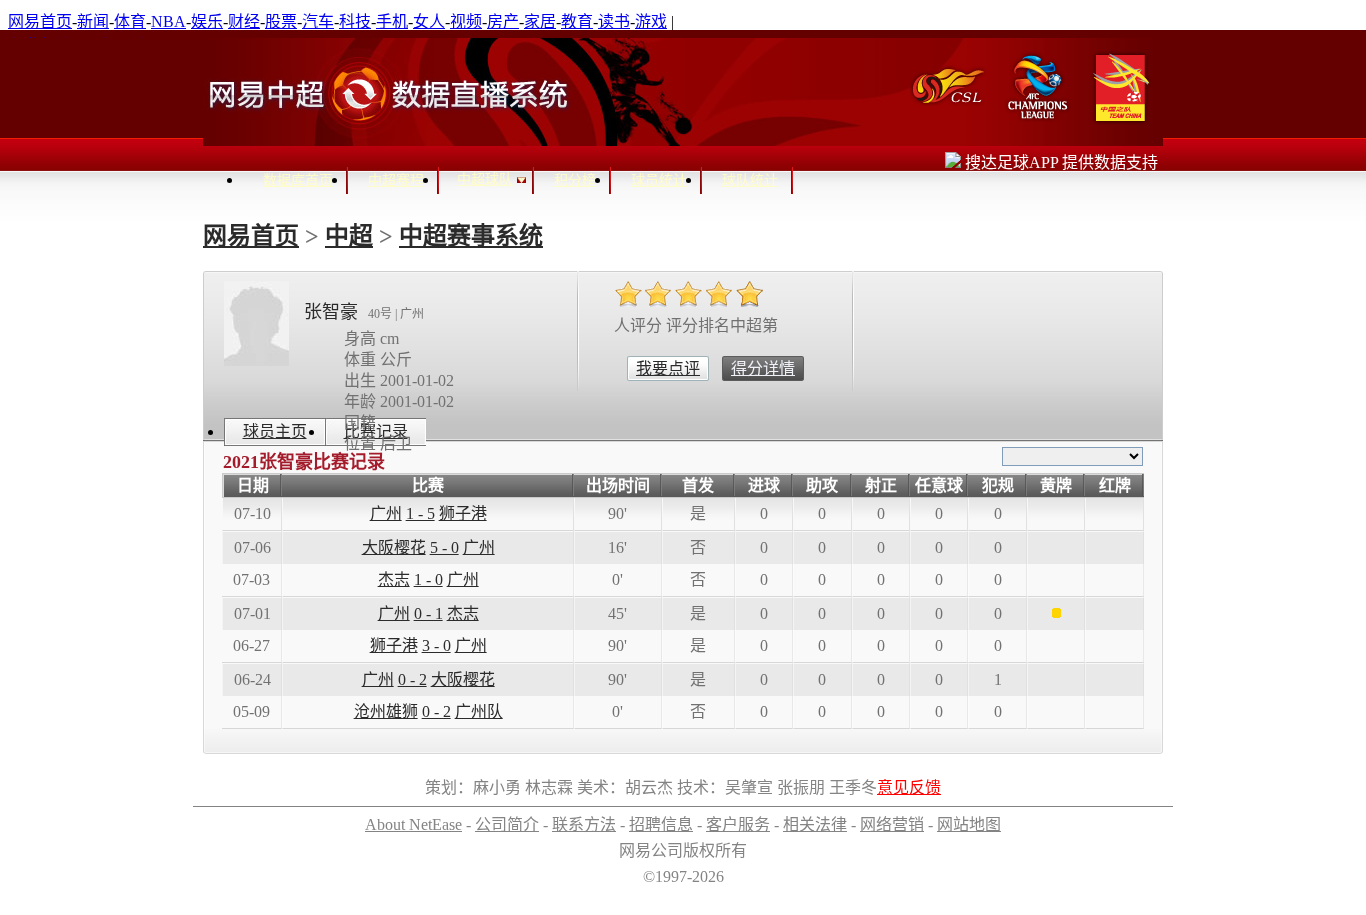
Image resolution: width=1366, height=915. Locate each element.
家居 (540, 21)
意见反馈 (909, 787)
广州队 (479, 711)
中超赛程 (396, 180)
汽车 (318, 21)
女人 (429, 21)
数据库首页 (298, 180)
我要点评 (668, 368)
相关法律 (815, 824)
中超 (349, 236)
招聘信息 (661, 824)
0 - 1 (428, 613)
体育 (130, 21)
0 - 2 (412, 679)
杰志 (394, 579)
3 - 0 (436, 645)
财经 (244, 21)
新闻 (93, 21)
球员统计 (659, 180)
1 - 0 (428, 579)
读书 (614, 21)
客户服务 (738, 824)
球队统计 (750, 180)
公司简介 (507, 824)
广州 (386, 513)
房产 (503, 21)
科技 (355, 21)
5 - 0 (444, 547)
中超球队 (485, 179)
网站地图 (969, 824)
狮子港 (463, 513)
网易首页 (40, 21)
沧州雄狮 (386, 711)
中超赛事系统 (471, 236)
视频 (466, 21)
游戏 (651, 21)
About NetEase (413, 824)
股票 (281, 21)
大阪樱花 (394, 547)
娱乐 (207, 21)
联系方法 (584, 824)
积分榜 (575, 180)
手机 (392, 21)
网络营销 (892, 824)
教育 (577, 21)
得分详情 (763, 368)
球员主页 (275, 431)
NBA (168, 21)
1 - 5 (420, 513)
